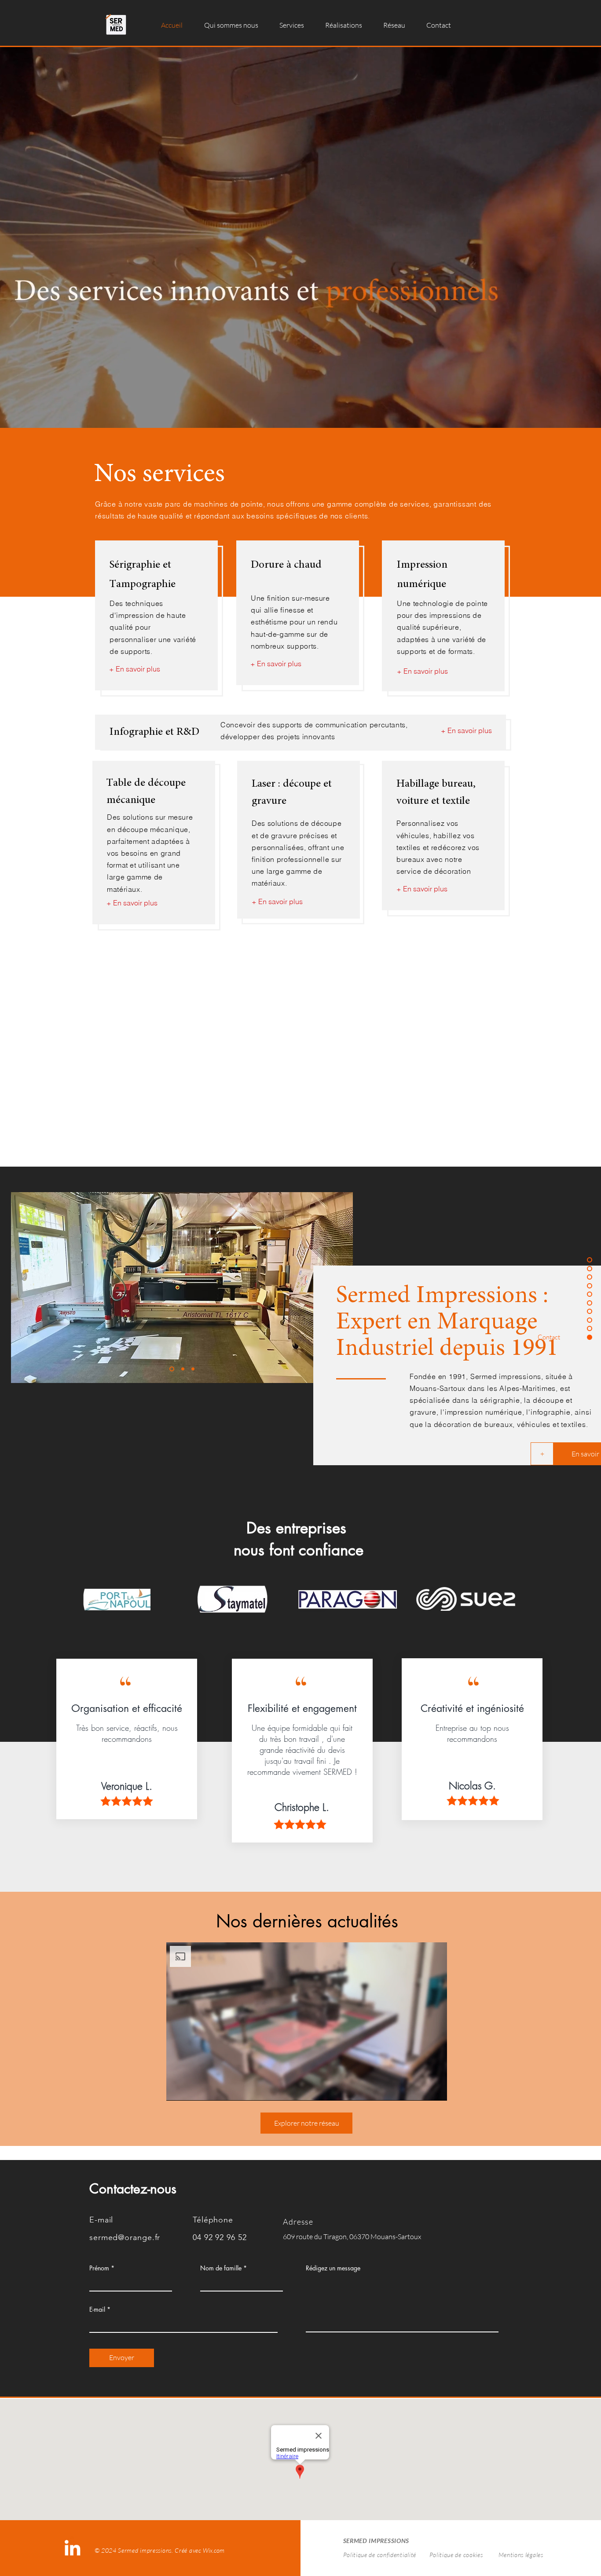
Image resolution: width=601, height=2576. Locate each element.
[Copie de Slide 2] (193, 1369)
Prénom (99, 2268)
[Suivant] (341, 1288)
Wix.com (214, 2550)
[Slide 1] (172, 1369)
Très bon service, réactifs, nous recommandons (127, 1733)
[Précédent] (23, 1288)
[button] (292, 25)
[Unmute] (193, 2089)
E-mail (97, 2310)
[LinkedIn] (72, 2548)
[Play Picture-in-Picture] (420, 2089)
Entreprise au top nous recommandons (472, 1733)
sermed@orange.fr (125, 2237)
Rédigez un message (333, 2268)
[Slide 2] (183, 1369)
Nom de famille (221, 2268)
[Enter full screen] (435, 2089)
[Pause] (178, 2089)
